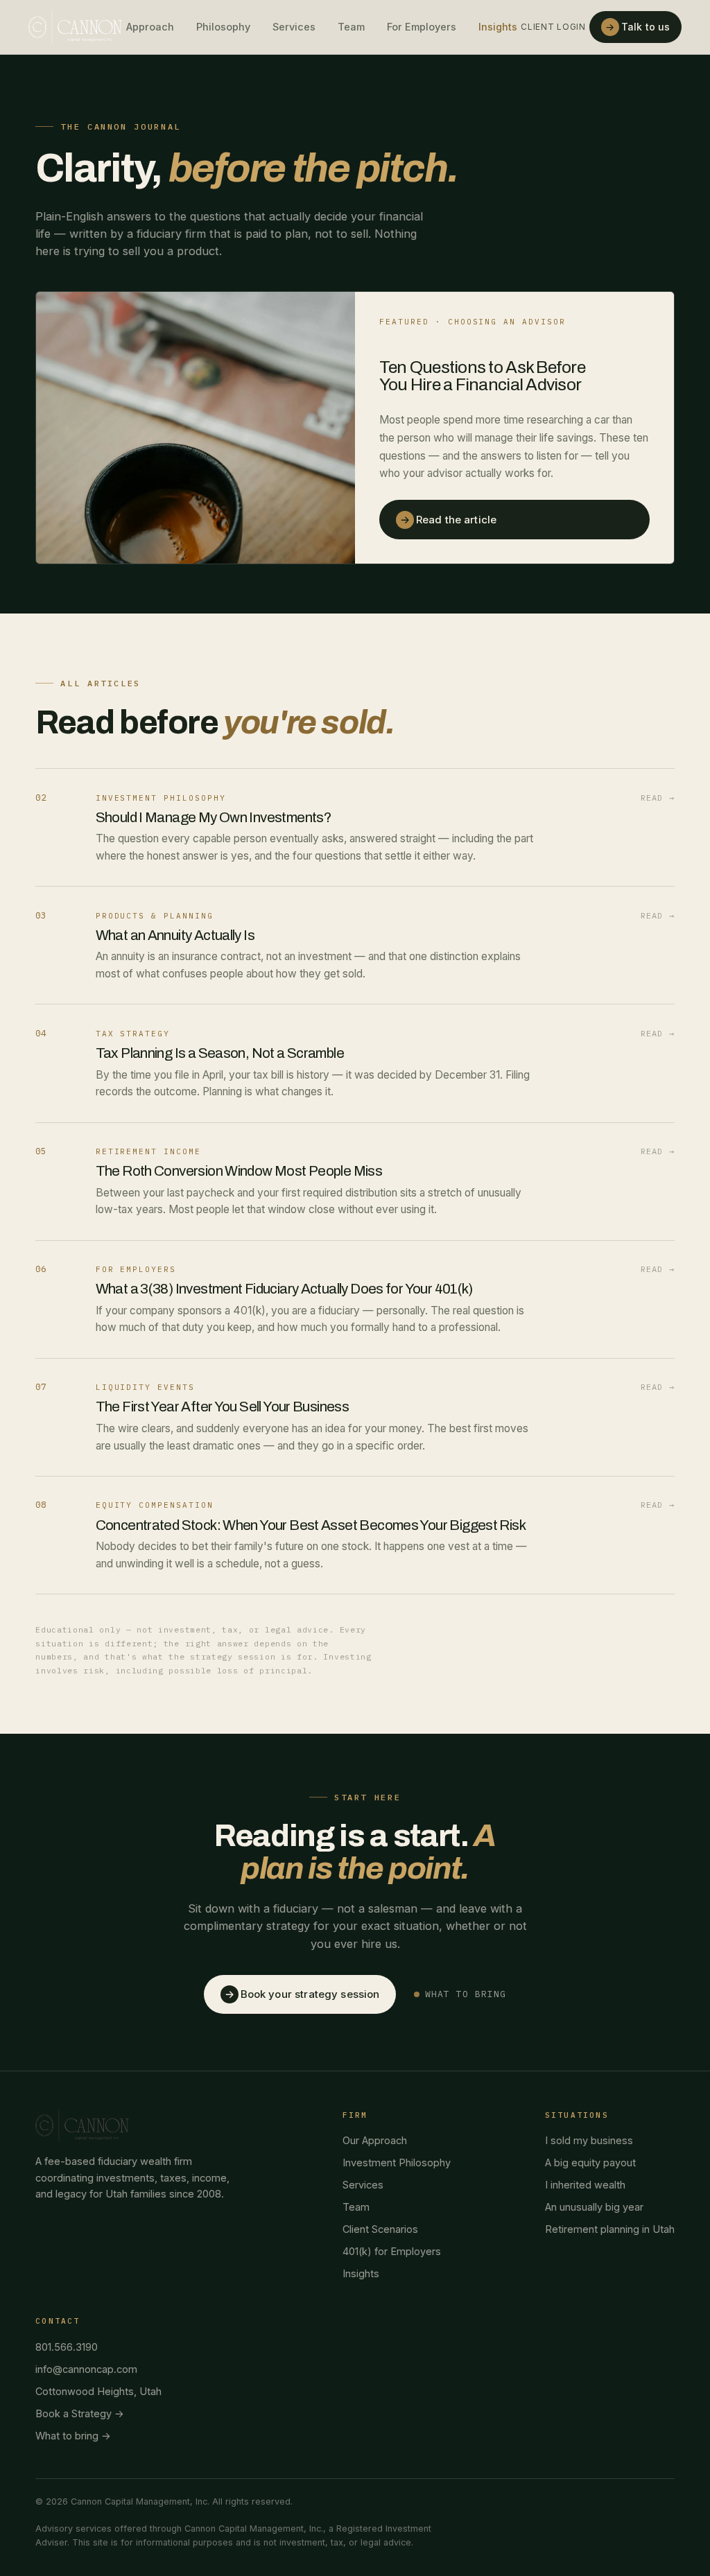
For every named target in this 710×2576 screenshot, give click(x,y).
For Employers (422, 27)
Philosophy (223, 27)
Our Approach (375, 2140)
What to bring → (73, 2436)
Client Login (553, 27)
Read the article (448, 520)
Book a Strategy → (80, 2413)
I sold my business (589, 2140)
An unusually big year (594, 2207)
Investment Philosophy (397, 2162)
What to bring (466, 1994)
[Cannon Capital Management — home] (75, 27)
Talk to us (638, 27)
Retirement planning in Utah (610, 2229)
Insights (498, 27)
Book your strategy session (302, 1994)
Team (351, 27)
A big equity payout (590, 2162)
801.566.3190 (67, 2347)
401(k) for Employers (392, 2251)
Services (294, 27)
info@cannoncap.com (86, 2369)
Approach (150, 27)
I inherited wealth (585, 2185)
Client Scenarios (380, 2229)
